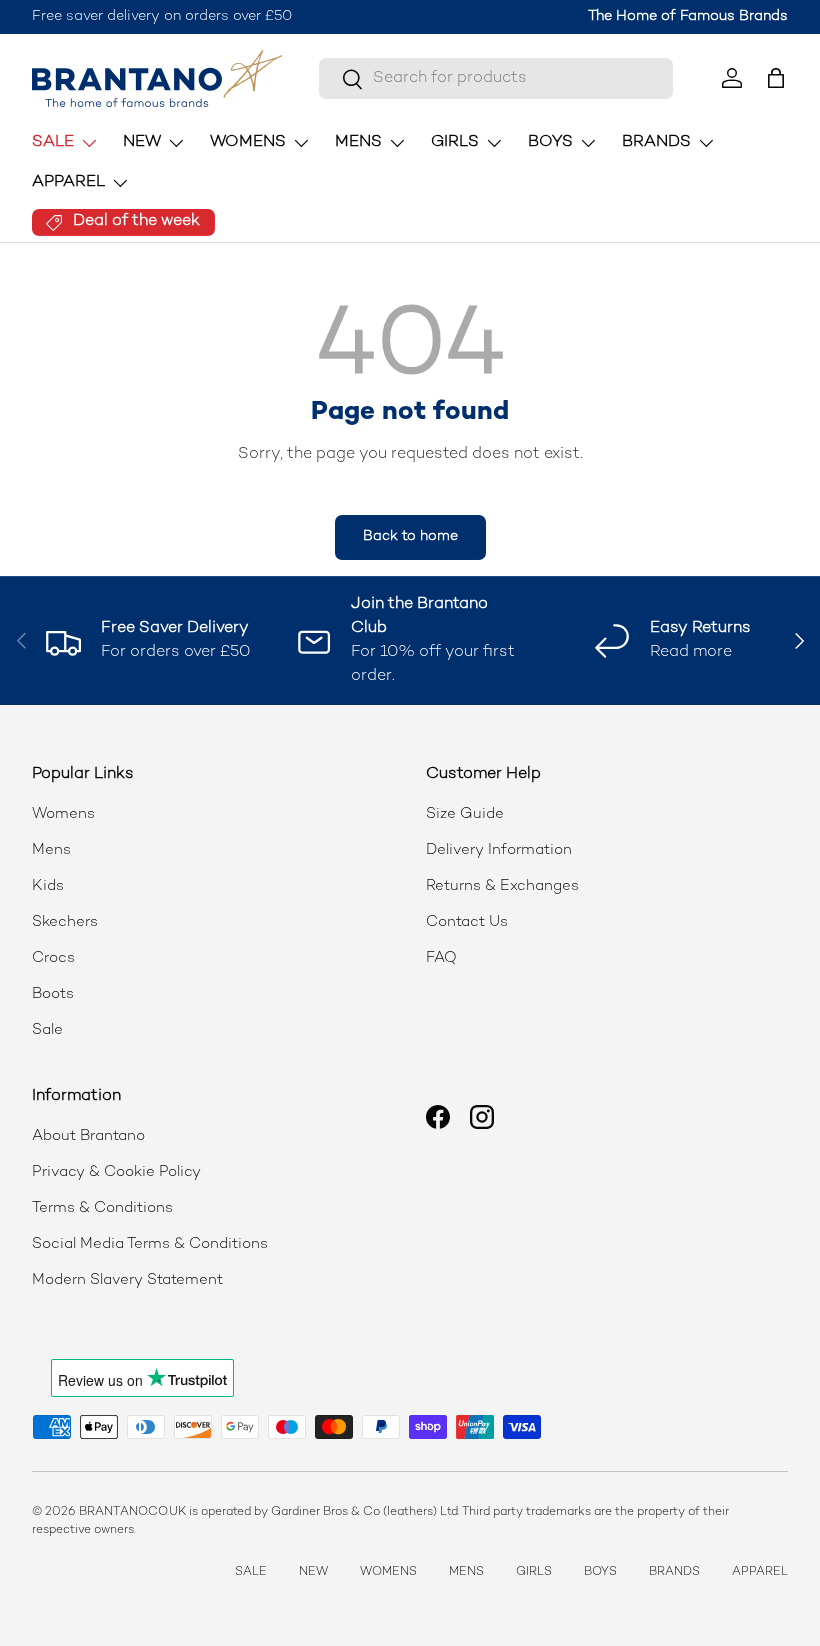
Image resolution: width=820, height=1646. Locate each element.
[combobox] (495, 78)
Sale (47, 1030)
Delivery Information (499, 850)
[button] (776, 78)
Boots (53, 994)
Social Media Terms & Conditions (150, 1244)
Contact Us (467, 922)
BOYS (600, 1572)
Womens (63, 814)
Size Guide (465, 814)
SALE (251, 1572)
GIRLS (534, 1572)
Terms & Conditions (102, 1208)
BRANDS (674, 1572)
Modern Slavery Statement (127, 1280)
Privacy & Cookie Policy (116, 1172)
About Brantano (88, 1136)
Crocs (53, 958)
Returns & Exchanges (502, 886)
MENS (466, 1572)
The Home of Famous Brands (688, 16)
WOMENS (388, 1572)
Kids (48, 886)
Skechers (65, 922)
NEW (313, 1572)
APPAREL (760, 1572)
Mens (51, 850)
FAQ (441, 958)
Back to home (410, 536)
